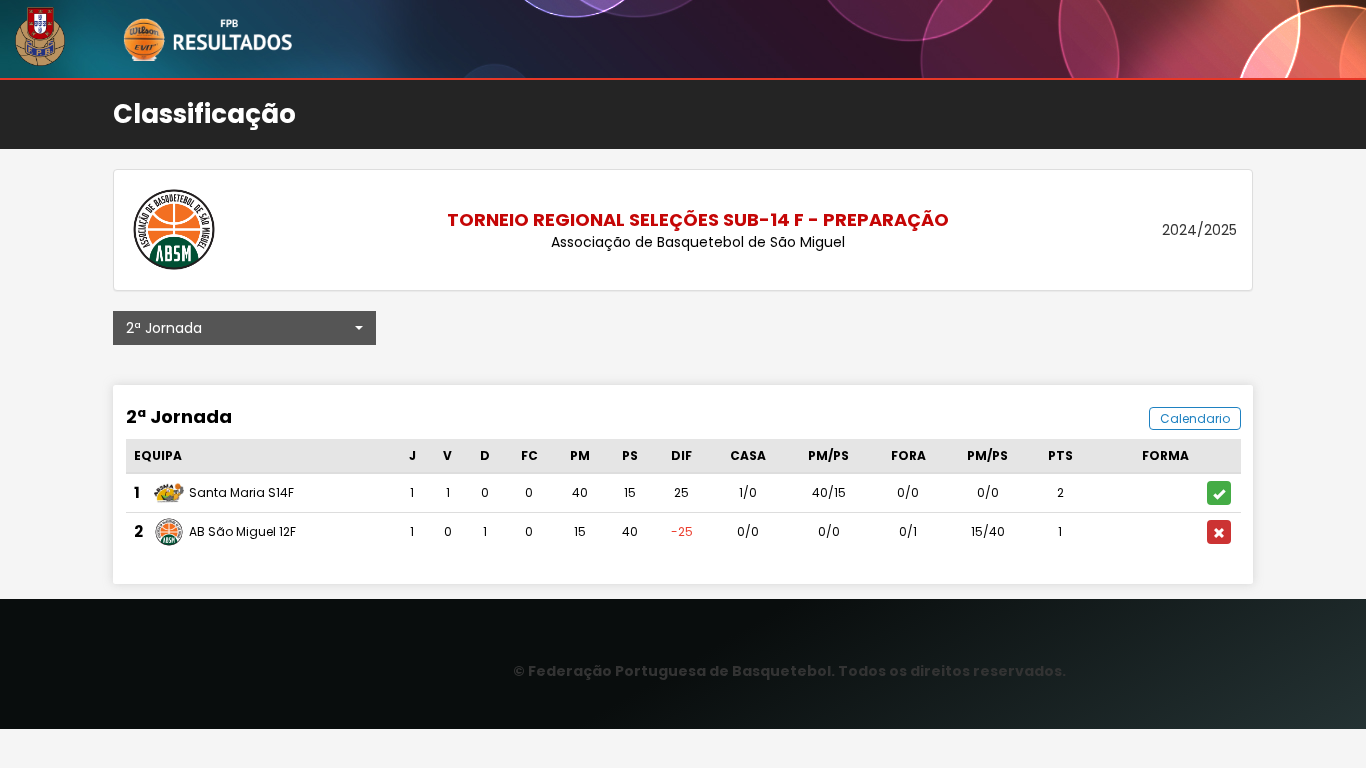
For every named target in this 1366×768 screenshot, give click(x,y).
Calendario (1195, 418)
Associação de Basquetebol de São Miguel (698, 242)
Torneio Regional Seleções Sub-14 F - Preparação (698, 219)
